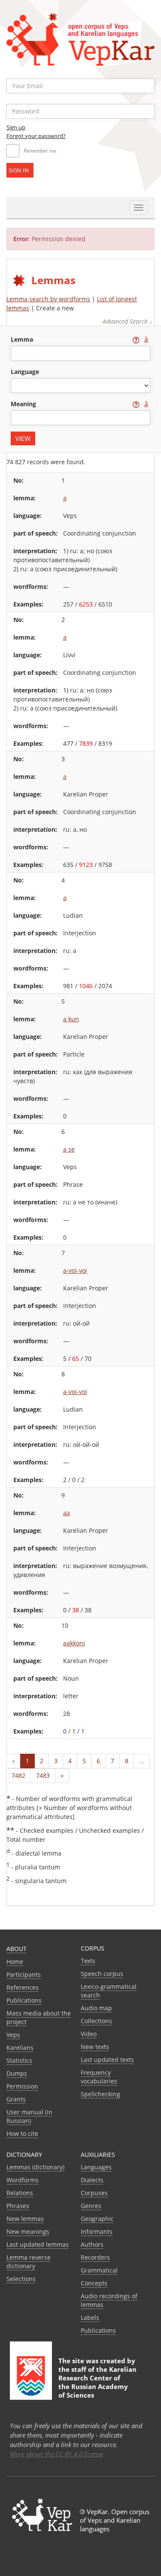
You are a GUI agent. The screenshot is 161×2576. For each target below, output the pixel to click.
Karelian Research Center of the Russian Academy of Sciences (97, 2382)
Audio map (96, 2008)
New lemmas (25, 2219)
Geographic (97, 2219)
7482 (18, 1775)
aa (67, 1513)
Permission (22, 2086)
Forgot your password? (36, 136)
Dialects (92, 2180)
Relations (20, 2193)
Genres (91, 2206)
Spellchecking (100, 2094)
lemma (23, 339)
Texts (88, 1961)
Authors (92, 2244)
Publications (24, 2000)
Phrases (18, 2206)
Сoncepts (94, 2283)
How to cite (22, 2133)
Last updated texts (107, 2060)
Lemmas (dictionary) (35, 2167)
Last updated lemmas (38, 2244)
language (25, 372)
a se (69, 1149)
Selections (21, 2279)
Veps (13, 2035)
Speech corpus (102, 1974)
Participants (24, 1974)
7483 (43, 1775)
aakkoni (74, 1643)
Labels (90, 2317)
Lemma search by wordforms (48, 299)
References (23, 1987)
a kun (71, 1019)
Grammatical (99, 2270)
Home (15, 1962)
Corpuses (94, 2193)
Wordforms (23, 2180)
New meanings (28, 2231)
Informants (97, 2231)
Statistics (19, 2060)
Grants (16, 2099)
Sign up (16, 127)
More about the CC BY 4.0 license (56, 2454)
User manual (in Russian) (29, 2116)
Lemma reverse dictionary (29, 2262)
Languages (96, 2167)
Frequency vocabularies (99, 2077)
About (17, 1949)
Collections (96, 2021)
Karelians (20, 2048)
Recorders (95, 2257)
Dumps (17, 2073)
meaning (24, 404)
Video (89, 2034)
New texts (95, 2047)
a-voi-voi (75, 1270)
